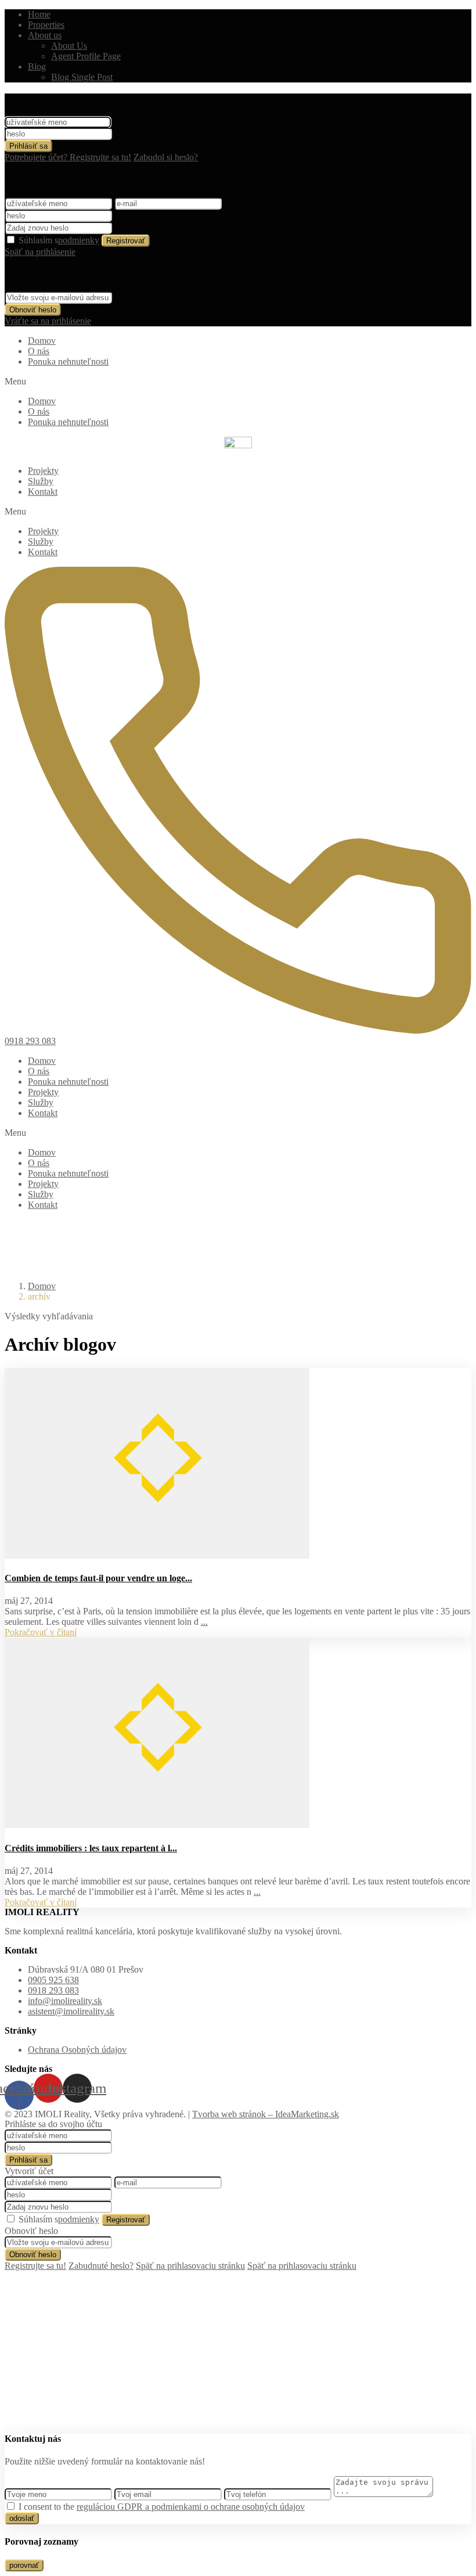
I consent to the (162, 2507)
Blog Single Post (82, 77)
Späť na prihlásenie (40, 252)
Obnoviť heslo (33, 310)
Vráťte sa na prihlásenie (48, 321)
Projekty (43, 471)
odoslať (22, 2518)
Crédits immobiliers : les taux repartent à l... (91, 1848)
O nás (39, 351)
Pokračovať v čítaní (41, 1632)
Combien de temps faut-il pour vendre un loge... (98, 1578)
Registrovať (126, 241)
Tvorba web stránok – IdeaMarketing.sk (266, 2114)
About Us (69, 46)
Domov (42, 341)
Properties (46, 25)
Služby (41, 481)
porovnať (24, 2565)
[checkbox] (11, 2506)
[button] (238, 382)
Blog (37, 66)
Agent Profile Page (86, 56)
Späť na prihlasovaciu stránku (190, 2266)
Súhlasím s (59, 240)
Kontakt (43, 492)
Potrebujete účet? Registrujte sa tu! (68, 157)
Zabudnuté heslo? (101, 2266)
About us (45, 35)
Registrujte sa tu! (35, 2266)
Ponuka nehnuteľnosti (68, 361)
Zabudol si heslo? (166, 157)
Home (39, 14)
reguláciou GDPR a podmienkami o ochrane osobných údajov (191, 2507)
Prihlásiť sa (28, 146)
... (204, 1622)
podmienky (79, 240)
